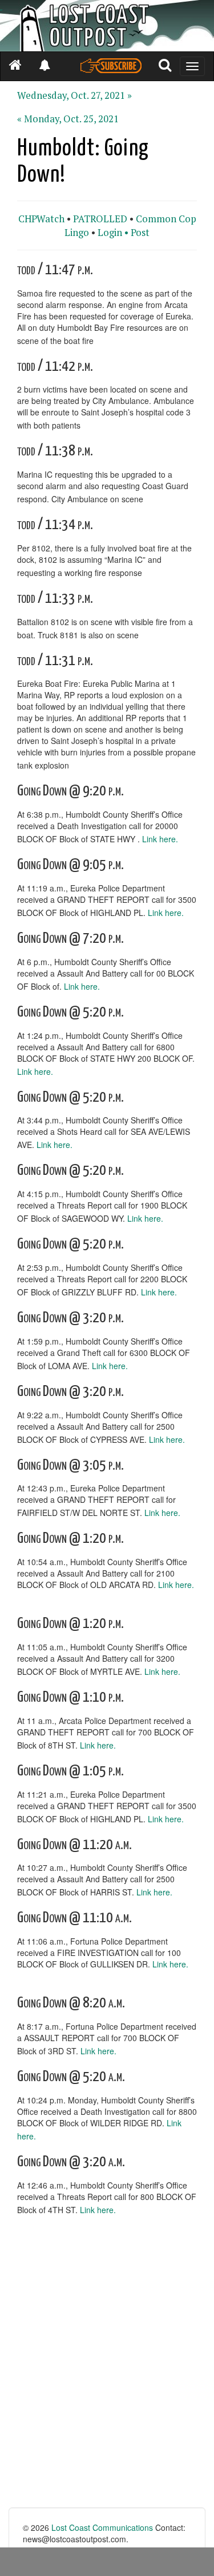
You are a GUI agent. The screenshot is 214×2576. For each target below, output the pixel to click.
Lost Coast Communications (102, 2527)
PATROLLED (100, 219)
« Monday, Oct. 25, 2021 (68, 119)
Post (140, 233)
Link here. (160, 839)
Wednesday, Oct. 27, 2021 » (74, 95)
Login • (113, 233)
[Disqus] (107, 2362)
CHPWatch (41, 219)
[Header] (107, 26)
